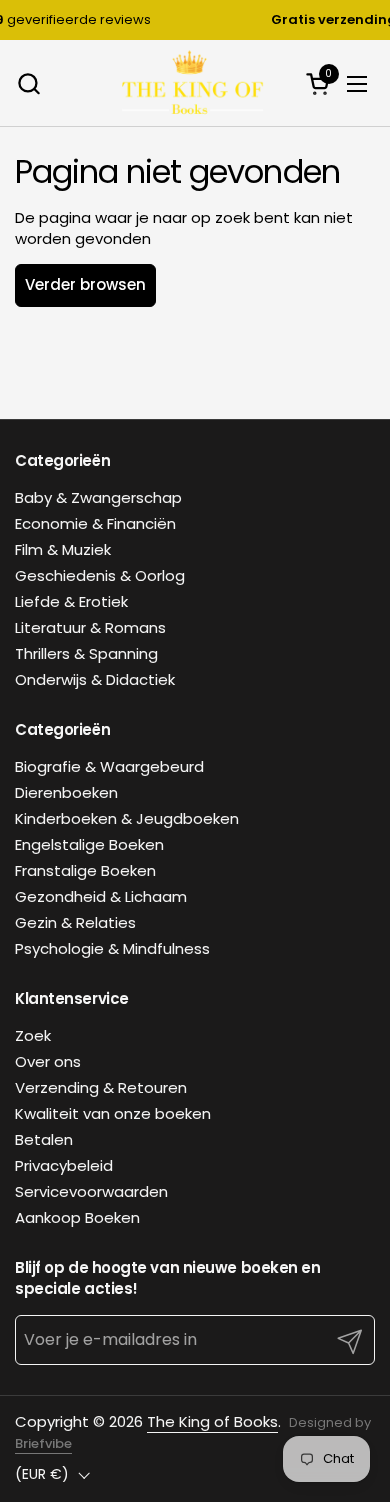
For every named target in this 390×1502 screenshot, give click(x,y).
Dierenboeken (66, 792)
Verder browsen (85, 284)
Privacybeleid (64, 1165)
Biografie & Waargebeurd (109, 766)
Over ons (48, 1061)
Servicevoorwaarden (91, 1191)
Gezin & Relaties (75, 922)
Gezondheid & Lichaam (101, 896)
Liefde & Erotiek (71, 601)
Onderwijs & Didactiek (95, 679)
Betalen (44, 1139)
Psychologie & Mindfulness (112, 948)
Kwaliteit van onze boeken (113, 1113)
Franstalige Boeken (85, 870)
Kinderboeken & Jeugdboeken (127, 818)
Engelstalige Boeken (89, 844)
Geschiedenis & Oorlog (100, 575)
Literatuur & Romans (90, 627)
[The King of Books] (193, 83)
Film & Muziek (63, 549)
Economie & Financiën (95, 523)
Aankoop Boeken (77, 1217)
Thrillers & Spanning (86, 653)
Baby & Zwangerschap (98, 497)
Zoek (33, 1035)
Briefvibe (43, 1443)
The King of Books (212, 1421)
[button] (28, 83)
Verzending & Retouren (101, 1087)
